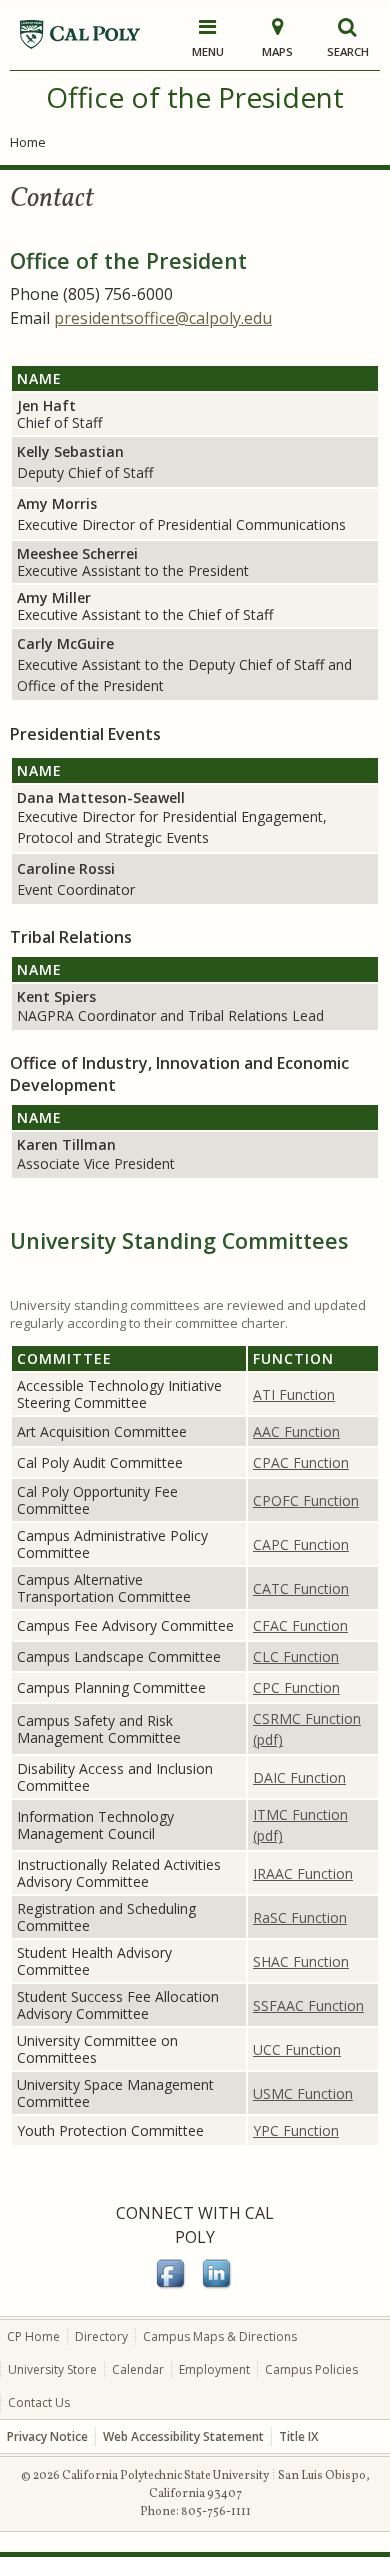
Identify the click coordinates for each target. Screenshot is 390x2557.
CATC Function (301, 1588)
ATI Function (294, 1394)
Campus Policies (311, 2369)
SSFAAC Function (308, 2005)
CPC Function (296, 1687)
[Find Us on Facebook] (172, 2285)
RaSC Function (300, 1917)
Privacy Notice (47, 2436)
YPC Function (296, 2130)
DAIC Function (299, 1777)
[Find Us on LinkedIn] (218, 2285)
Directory (101, 2336)
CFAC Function (300, 1625)
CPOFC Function (306, 1500)
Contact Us (39, 2402)
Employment (214, 2369)
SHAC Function (301, 1961)
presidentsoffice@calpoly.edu (163, 318)
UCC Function (297, 2049)
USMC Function (303, 2093)
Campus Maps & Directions (220, 2336)
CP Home (33, 2336)
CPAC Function (301, 1462)
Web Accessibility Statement (183, 2436)
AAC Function (296, 1431)
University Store (52, 2369)
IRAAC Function (303, 1873)
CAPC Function (301, 1544)
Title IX (298, 2436)
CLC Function (296, 1656)
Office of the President (195, 97)
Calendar (138, 2369)
